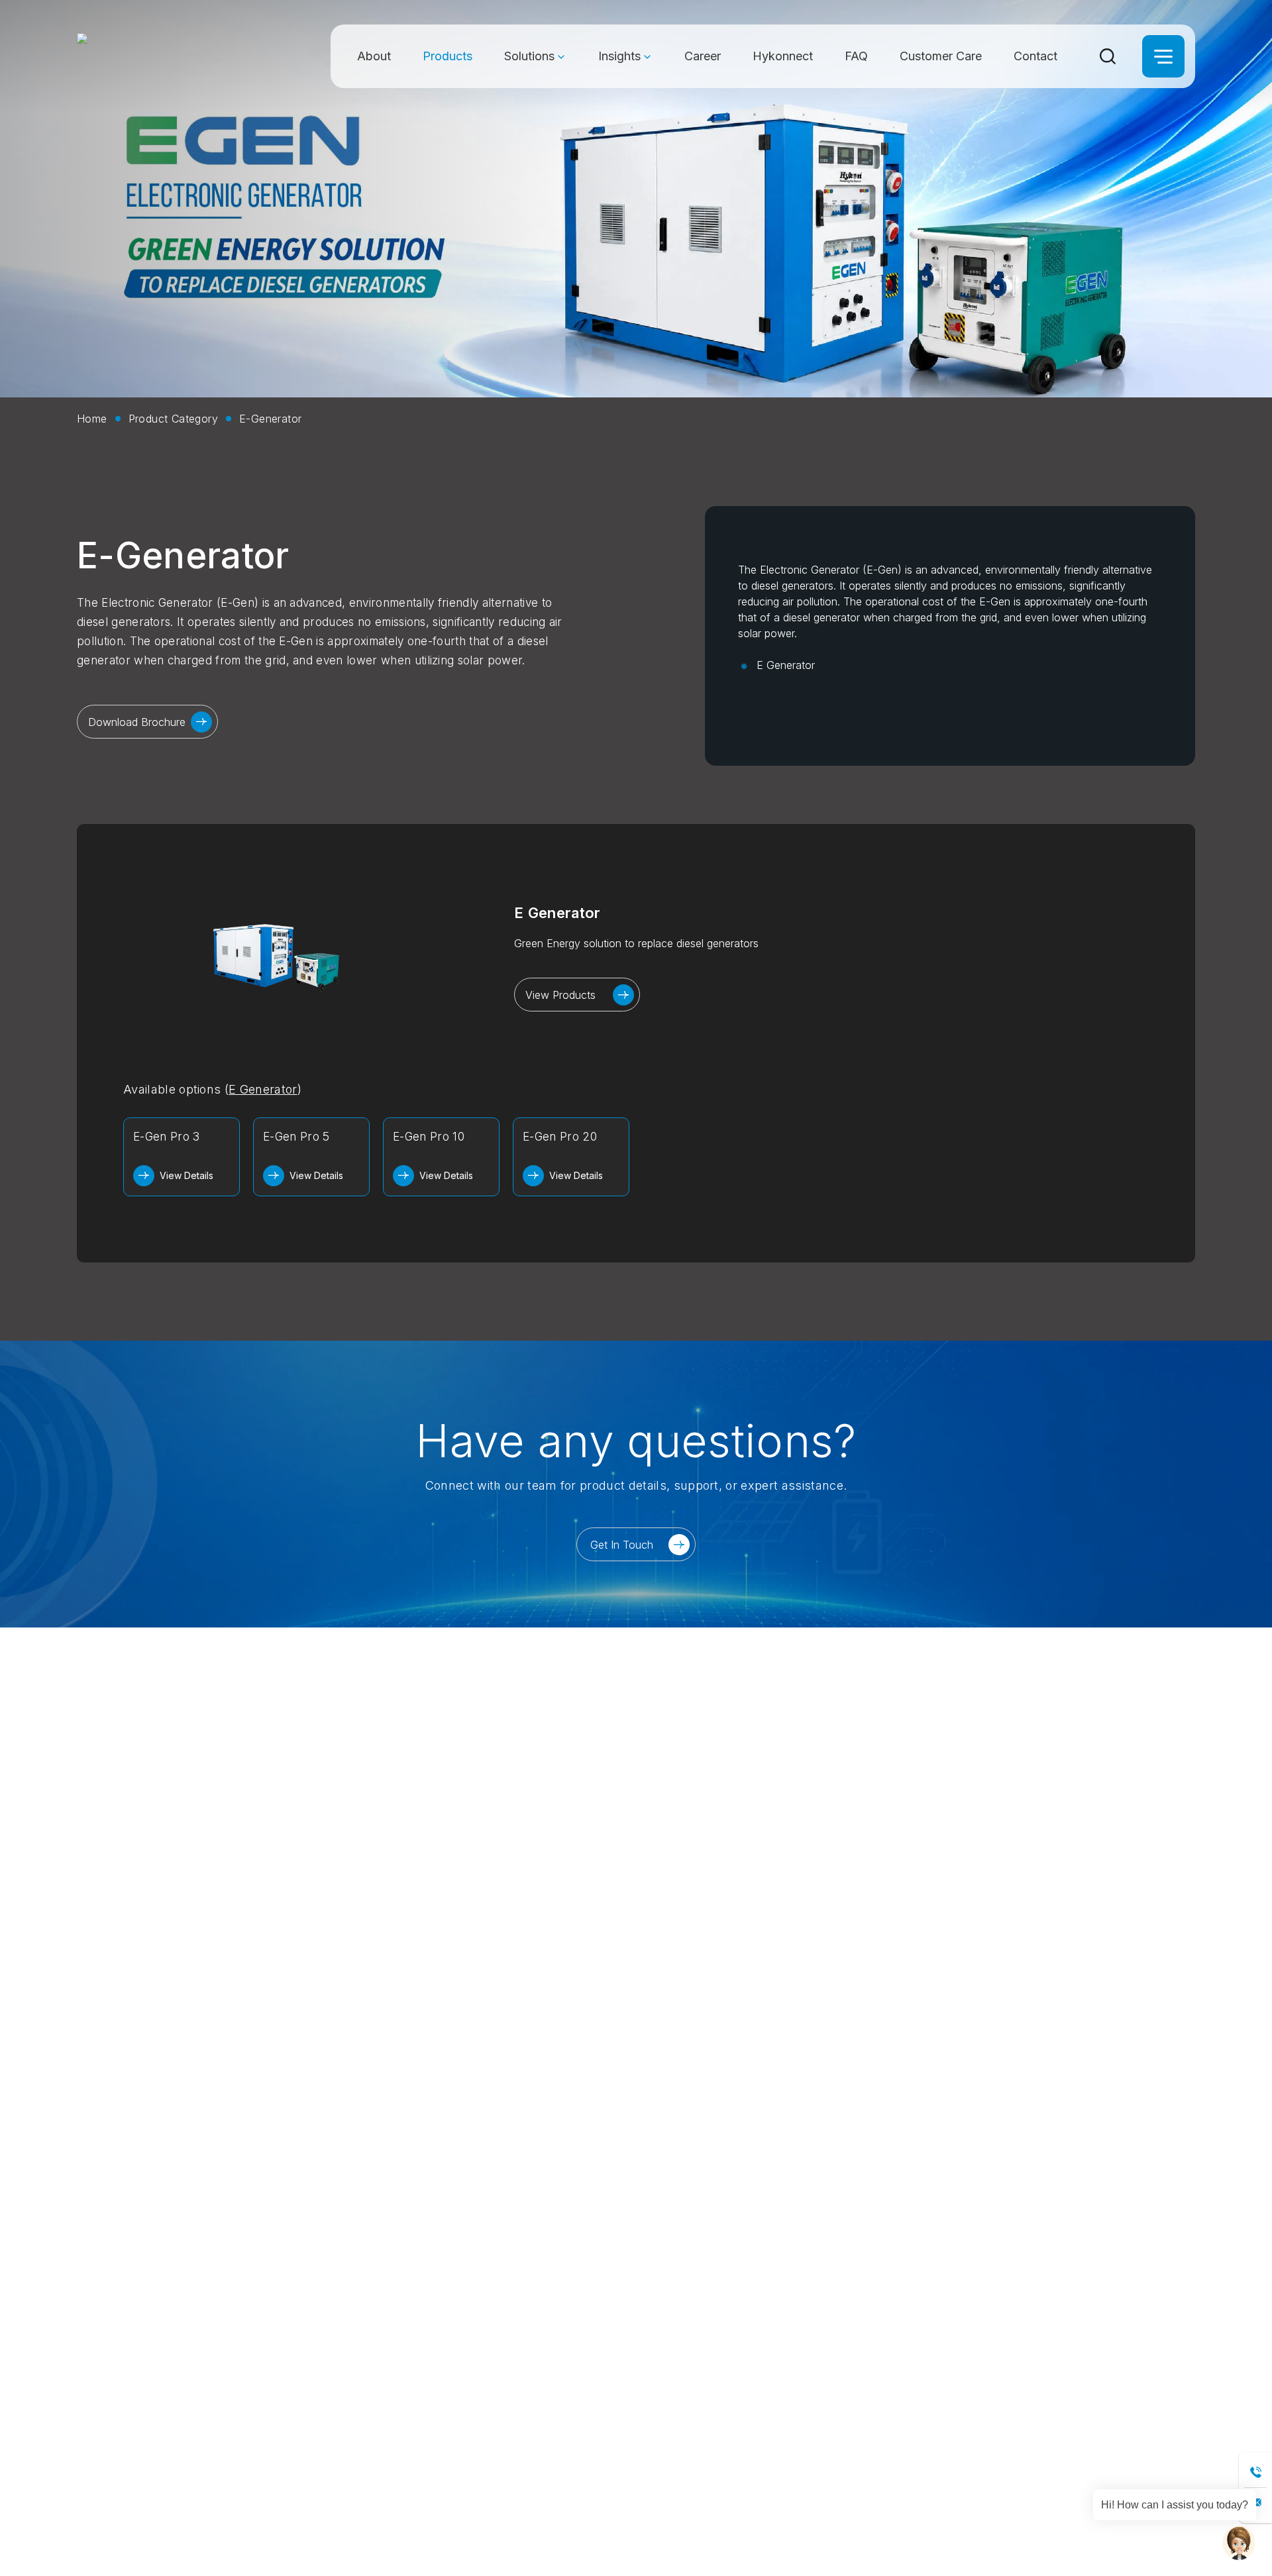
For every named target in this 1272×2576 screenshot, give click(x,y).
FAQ (856, 56)
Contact (1035, 56)
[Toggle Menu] (1163, 56)
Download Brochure (137, 722)
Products (448, 56)
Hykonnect (783, 56)
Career (703, 56)
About (374, 56)
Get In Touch (622, 1545)
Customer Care (941, 56)
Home (92, 419)
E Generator (786, 665)
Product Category (173, 419)
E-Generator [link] (270, 419)
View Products (560, 995)
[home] (152, 56)
